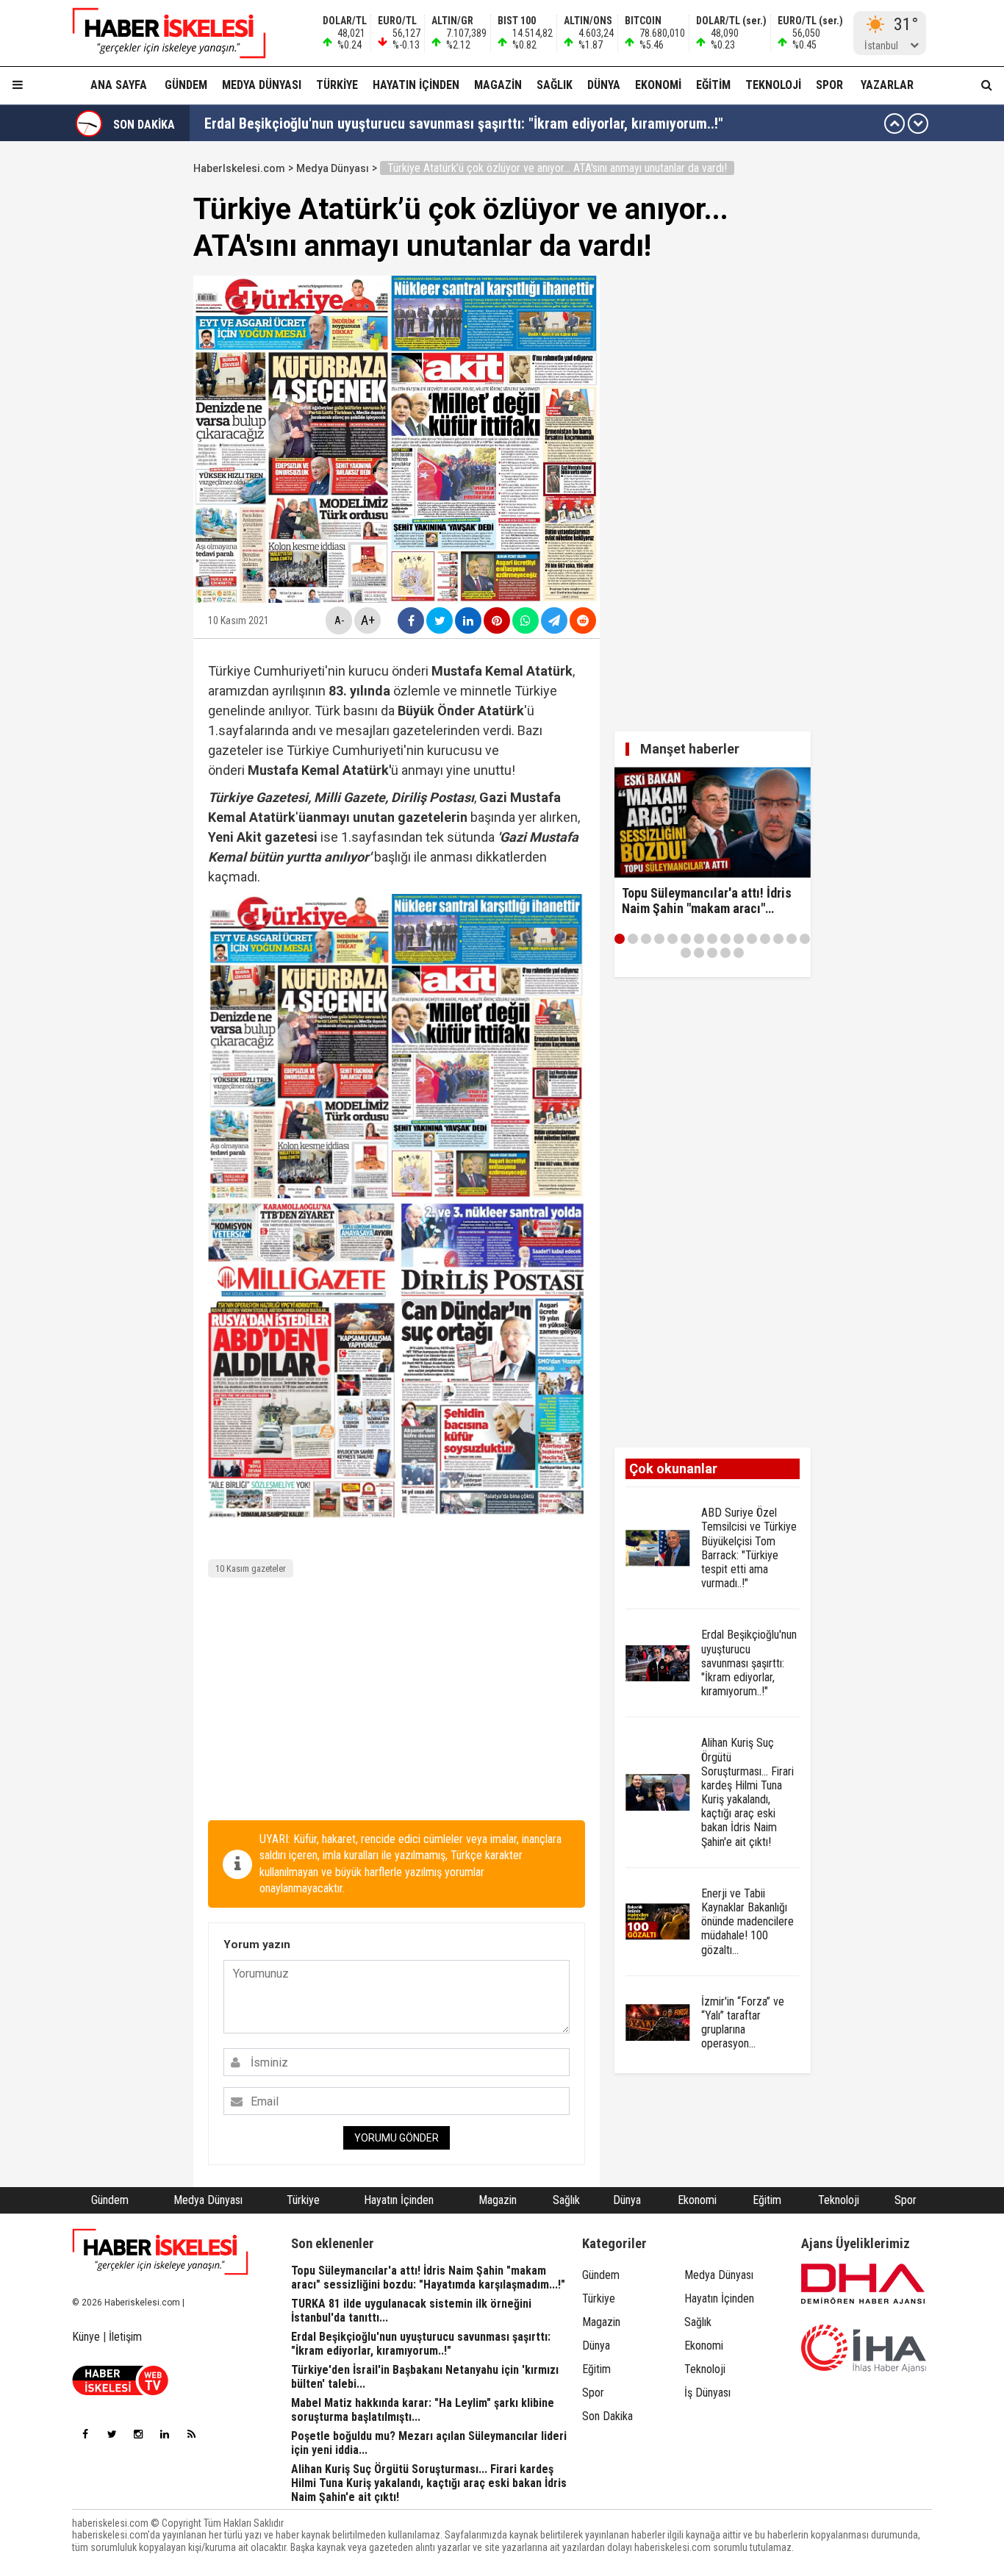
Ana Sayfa (119, 85)
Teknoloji (773, 85)
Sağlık (555, 85)
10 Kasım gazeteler (251, 1568)
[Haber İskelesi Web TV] (120, 2391)
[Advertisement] (397, 1703)
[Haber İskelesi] (160, 2252)
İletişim (125, 2337)
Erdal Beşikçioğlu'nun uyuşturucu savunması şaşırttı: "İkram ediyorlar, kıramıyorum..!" (464, 124)
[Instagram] (138, 2434)
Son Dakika (607, 2416)
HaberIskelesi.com (239, 168)
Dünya (604, 85)
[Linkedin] (165, 2434)
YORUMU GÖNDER (397, 2138)
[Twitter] (112, 2434)
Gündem (186, 85)
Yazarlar (887, 85)
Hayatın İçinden (416, 85)
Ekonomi (658, 85)
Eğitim (713, 85)
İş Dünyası (707, 2393)
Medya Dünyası (262, 85)
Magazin (498, 85)
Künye (86, 2337)
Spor (829, 85)
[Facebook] (85, 2434)
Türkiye (337, 85)
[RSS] (191, 2434)
